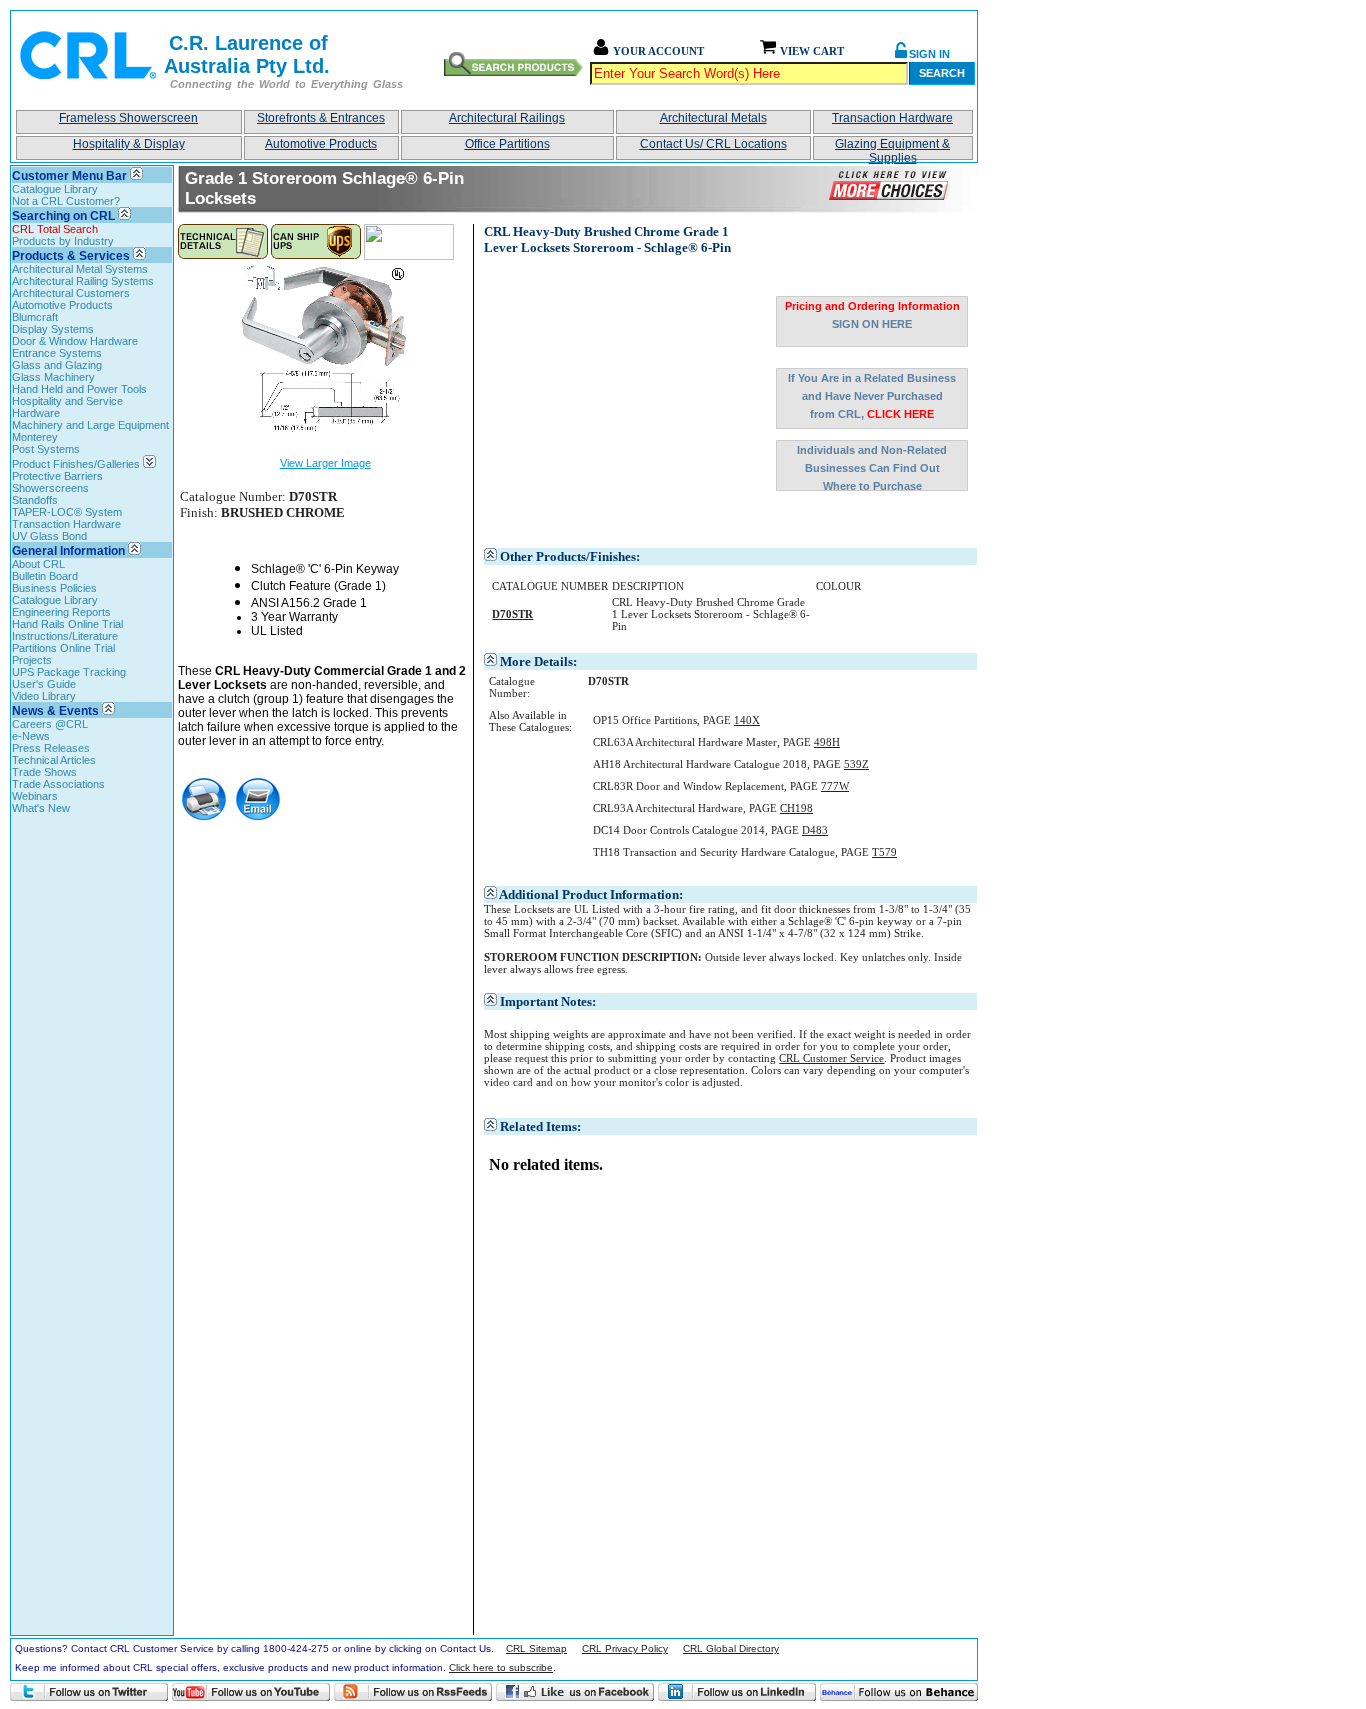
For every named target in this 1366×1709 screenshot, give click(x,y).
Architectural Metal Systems (80, 269)
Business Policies (54, 588)
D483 (815, 830)
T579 (884, 852)
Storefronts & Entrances (321, 118)
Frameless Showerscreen (128, 118)
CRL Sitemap (536, 1648)
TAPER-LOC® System (67, 512)
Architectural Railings (507, 118)
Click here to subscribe (501, 1667)
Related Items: (540, 1126)
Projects (32, 660)
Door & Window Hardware (75, 341)
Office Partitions (507, 144)
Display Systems (53, 329)
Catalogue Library (55, 189)
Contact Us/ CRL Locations (713, 144)
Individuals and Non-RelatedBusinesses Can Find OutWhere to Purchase (872, 467)
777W (835, 786)
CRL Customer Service (831, 1058)
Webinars (35, 796)
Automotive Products (321, 144)
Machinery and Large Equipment (90, 425)
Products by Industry (63, 241)
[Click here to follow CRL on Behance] (899, 1692)
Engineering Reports (61, 612)
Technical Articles (54, 760)
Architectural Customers (71, 293)
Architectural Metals (713, 118)
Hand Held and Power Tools (79, 389)
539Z (856, 764)
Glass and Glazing (57, 365)
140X (747, 720)
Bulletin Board (45, 576)
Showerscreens (50, 488)
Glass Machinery (53, 377)
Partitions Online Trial (63, 648)
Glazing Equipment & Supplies (892, 148)
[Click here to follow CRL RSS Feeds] (413, 1692)
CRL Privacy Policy (625, 1648)
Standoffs (35, 500)
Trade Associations (58, 784)
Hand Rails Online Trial (67, 624)
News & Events (55, 711)
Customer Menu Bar (69, 176)
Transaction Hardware (892, 118)
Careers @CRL (50, 724)
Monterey (35, 437)
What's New (41, 808)
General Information (68, 551)
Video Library (44, 696)
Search (942, 73)
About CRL (38, 564)
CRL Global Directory (731, 1648)
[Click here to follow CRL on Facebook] (575, 1692)
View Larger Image (325, 463)
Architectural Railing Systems (83, 281)
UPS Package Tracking (69, 672)
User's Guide (44, 684)
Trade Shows (44, 772)
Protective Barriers (57, 476)
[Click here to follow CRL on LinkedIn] (737, 1692)
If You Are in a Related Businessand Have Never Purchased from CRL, (872, 396)
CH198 (796, 808)
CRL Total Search (55, 229)
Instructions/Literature (65, 636)
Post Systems (46, 449)
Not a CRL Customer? (66, 201)
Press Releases (51, 748)
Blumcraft (35, 317)
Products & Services (71, 256)
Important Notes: (548, 1001)
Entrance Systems (57, 353)
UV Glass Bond (49, 536)
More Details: (538, 661)
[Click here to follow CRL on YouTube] (251, 1692)
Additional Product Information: (591, 894)
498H (827, 742)
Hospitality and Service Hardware (67, 407)
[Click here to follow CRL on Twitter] (89, 1692)
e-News (31, 736)
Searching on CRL (63, 216)
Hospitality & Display (129, 144)
